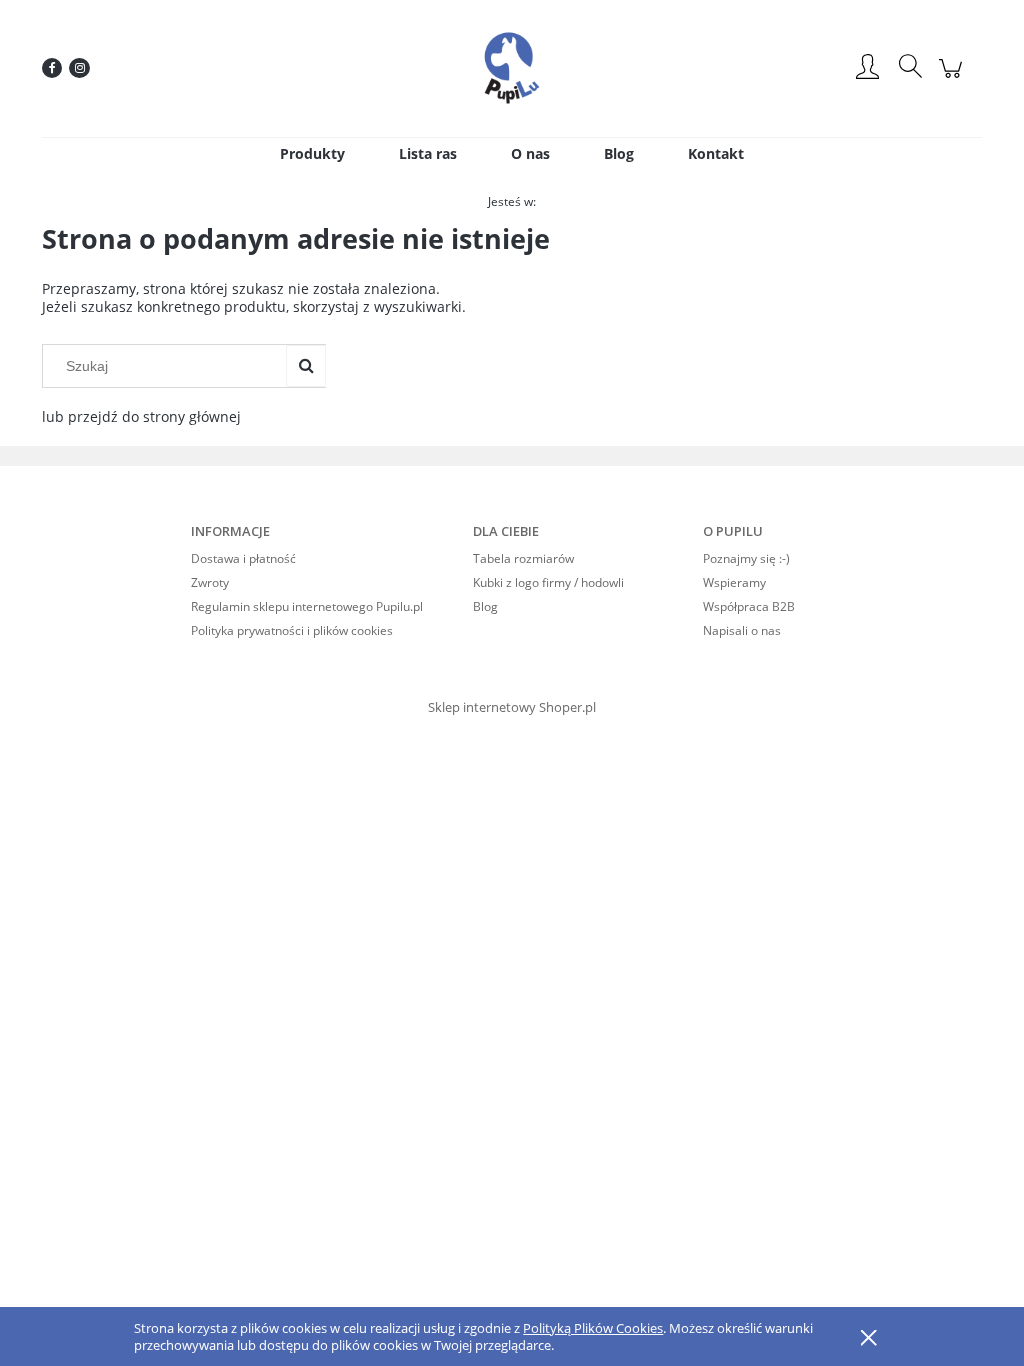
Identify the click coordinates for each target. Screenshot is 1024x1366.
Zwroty (210, 582)
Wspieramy (734, 582)
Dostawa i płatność (243, 558)
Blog (485, 606)
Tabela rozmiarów (523, 558)
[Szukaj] (306, 366)
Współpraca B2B (749, 606)
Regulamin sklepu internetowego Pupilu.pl (307, 606)
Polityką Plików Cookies (593, 1328)
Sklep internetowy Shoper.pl (512, 707)
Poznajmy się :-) (746, 558)
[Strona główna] (512, 68)
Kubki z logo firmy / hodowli (548, 582)
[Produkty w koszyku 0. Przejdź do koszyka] (953, 78)
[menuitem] (312, 153)
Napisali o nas (742, 630)
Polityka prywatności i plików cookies (292, 630)
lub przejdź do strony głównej (141, 416)
